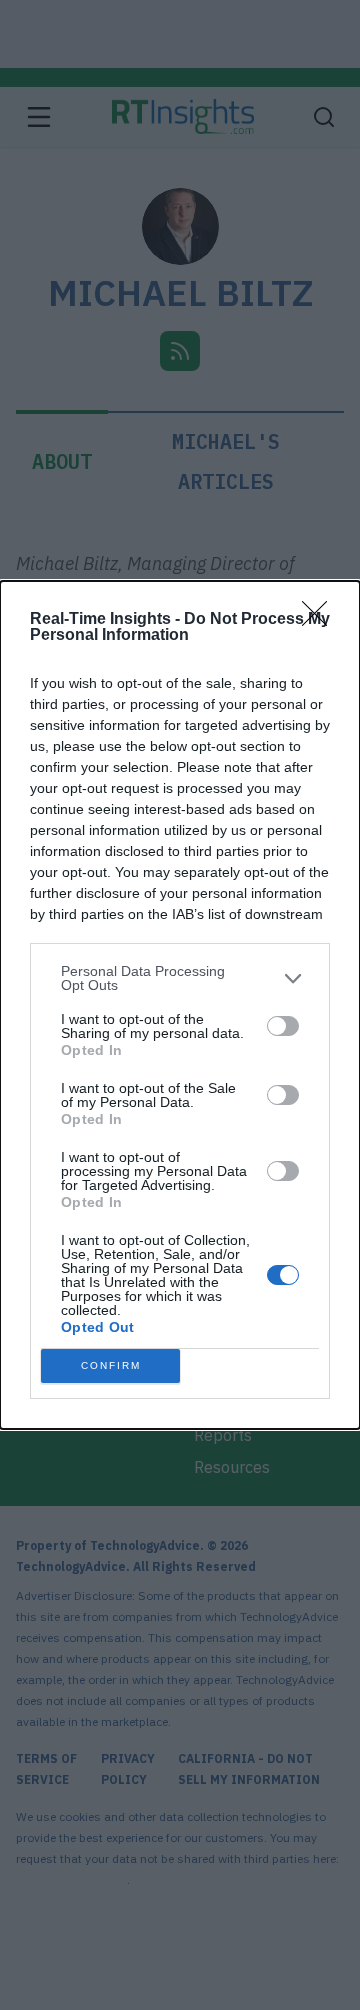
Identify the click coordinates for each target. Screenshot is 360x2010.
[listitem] (180, 978)
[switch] (283, 1026)
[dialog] (180, 1005)
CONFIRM (111, 1365)
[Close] (321, 620)
